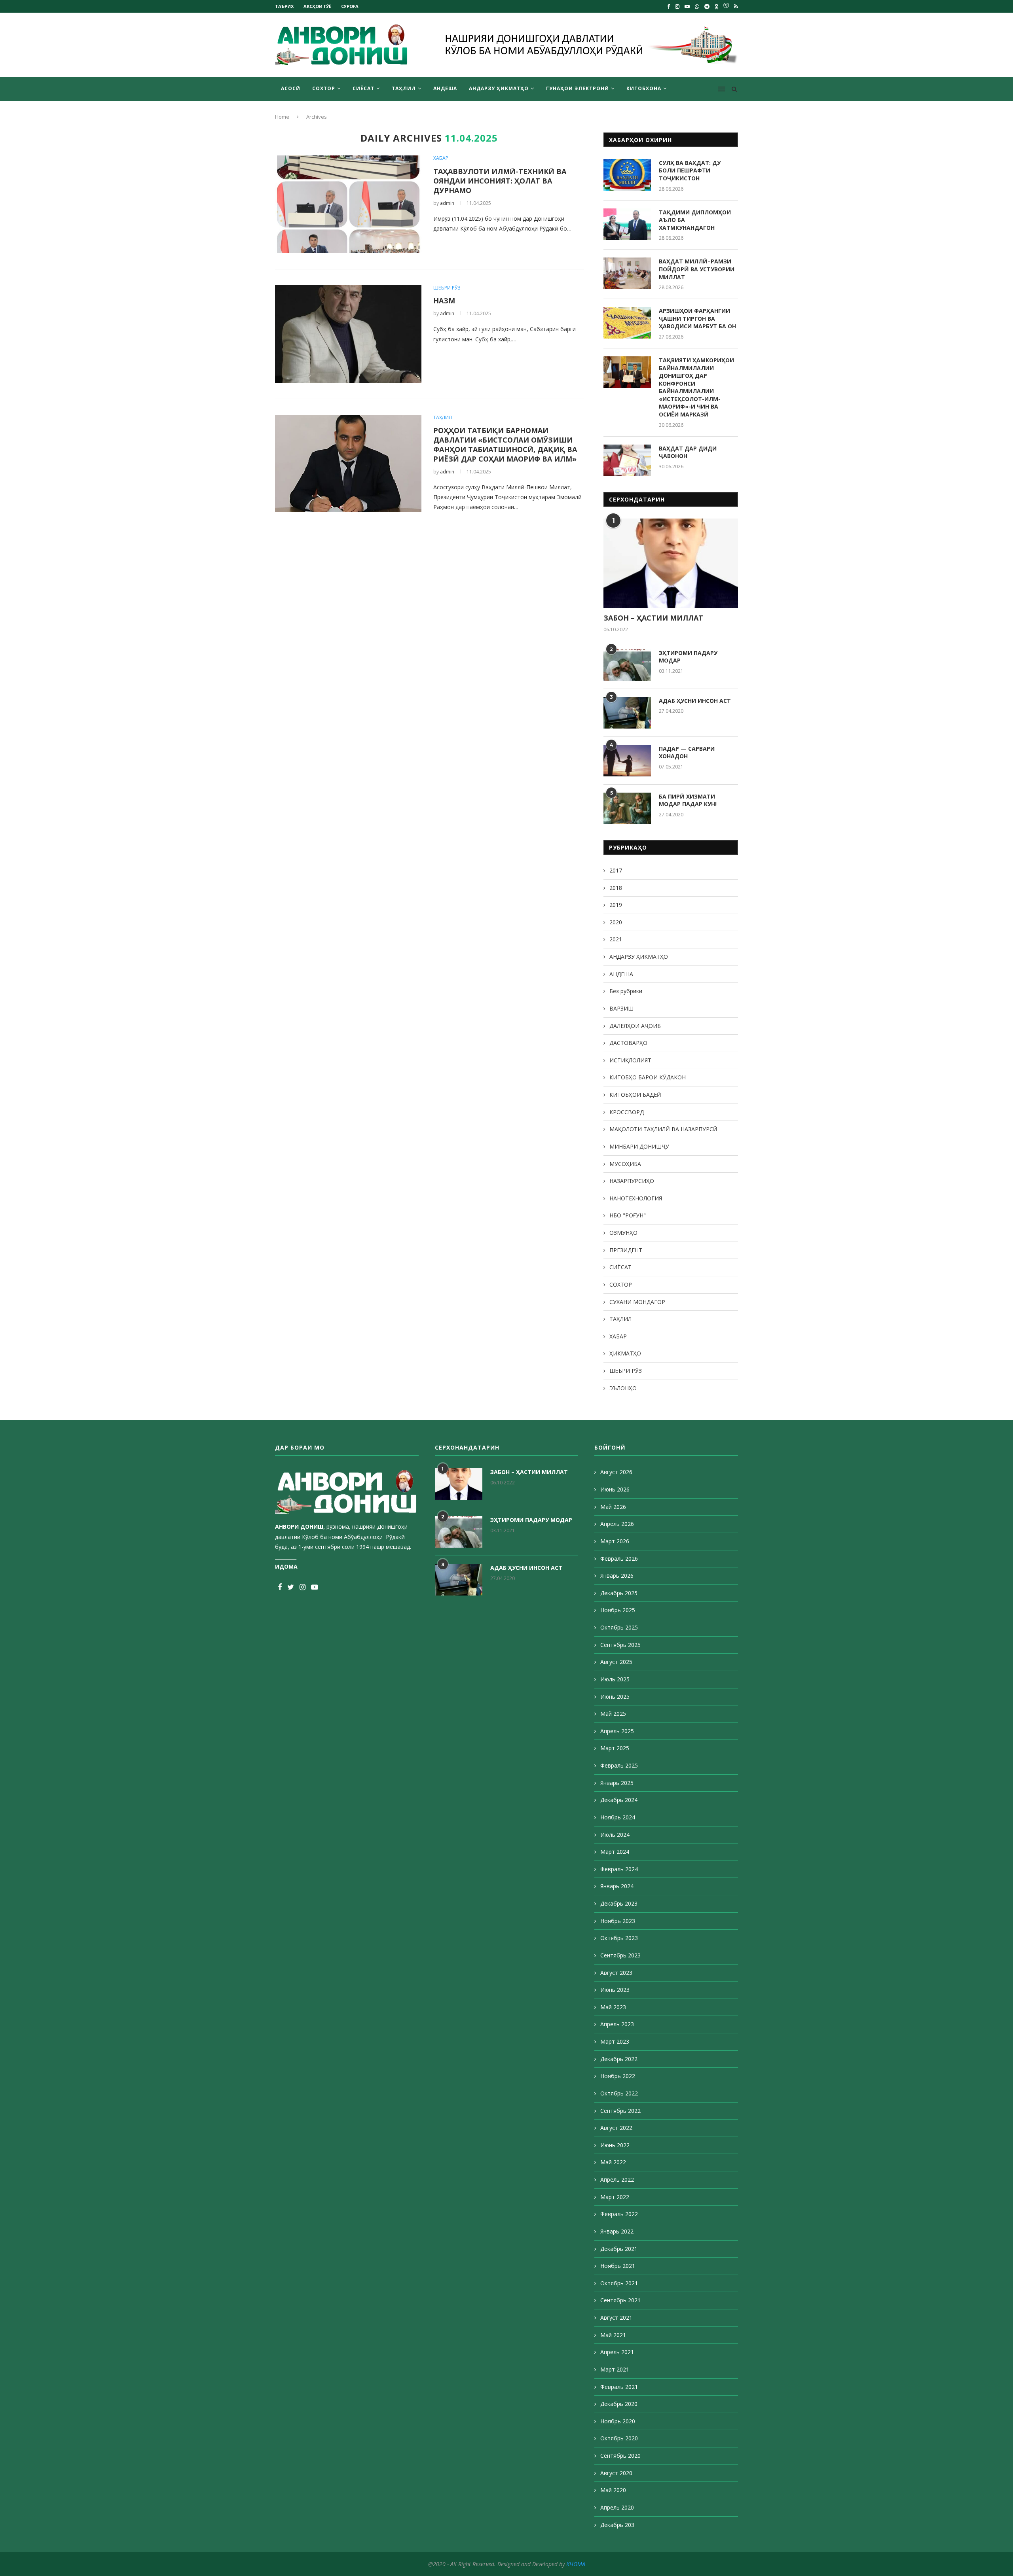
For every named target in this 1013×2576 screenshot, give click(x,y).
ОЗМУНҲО (623, 1233)
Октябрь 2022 (619, 2093)
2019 (616, 905)
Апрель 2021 (617, 2352)
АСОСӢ (291, 88)
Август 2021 (616, 2318)
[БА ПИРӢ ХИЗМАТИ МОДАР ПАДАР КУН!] (627, 808)
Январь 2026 (617, 1576)
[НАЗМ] (348, 334)
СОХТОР (324, 88)
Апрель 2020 (617, 2507)
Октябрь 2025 (619, 1627)
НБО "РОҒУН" (628, 1215)
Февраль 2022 (619, 2214)
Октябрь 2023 (619, 1938)
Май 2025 (613, 1714)
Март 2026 (615, 1541)
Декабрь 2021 (619, 2249)
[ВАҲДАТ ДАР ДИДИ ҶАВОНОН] (627, 460)
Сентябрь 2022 (620, 2111)
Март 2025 (615, 1748)
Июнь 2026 (615, 1489)
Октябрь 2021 (619, 2283)
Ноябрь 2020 (618, 2421)
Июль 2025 (615, 1679)
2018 (616, 888)
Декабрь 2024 (619, 1800)
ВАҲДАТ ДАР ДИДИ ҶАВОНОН (688, 452)
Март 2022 (615, 2197)
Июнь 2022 (615, 2145)
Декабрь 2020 (619, 2404)
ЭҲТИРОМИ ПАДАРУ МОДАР (688, 657)
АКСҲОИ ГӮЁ (317, 6)
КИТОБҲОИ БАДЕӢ (635, 1095)
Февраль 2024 (619, 1869)
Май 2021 (613, 2335)
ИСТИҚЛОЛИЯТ (630, 1060)
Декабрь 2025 (619, 1593)
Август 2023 (616, 1973)
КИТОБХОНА (644, 88)
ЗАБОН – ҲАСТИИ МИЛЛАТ (653, 618)
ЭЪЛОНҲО (623, 1388)
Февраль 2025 (619, 1765)
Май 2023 (613, 2007)
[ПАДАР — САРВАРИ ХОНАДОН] (627, 761)
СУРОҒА (350, 6)
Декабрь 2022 (619, 2059)
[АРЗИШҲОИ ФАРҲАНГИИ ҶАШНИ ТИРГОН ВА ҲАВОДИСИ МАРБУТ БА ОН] (627, 323)
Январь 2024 (617, 1886)
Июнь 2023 (615, 1990)
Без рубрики (626, 991)
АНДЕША (445, 88)
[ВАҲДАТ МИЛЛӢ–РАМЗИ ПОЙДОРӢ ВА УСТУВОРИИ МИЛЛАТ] (627, 273)
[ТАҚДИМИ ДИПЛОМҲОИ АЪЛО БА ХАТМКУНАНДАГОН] (627, 224)
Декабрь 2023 (619, 1903)
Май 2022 (613, 2162)
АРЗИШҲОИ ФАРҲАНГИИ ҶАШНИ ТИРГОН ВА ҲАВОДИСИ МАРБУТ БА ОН (697, 318)
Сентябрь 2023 (620, 1955)
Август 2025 (616, 1662)
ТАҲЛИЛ (404, 88)
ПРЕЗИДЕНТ (626, 1250)
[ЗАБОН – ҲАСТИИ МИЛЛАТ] (671, 563)
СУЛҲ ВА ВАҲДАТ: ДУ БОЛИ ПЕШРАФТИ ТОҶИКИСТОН (690, 170)
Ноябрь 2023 (618, 1921)
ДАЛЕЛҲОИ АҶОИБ (635, 1026)
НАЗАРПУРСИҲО (632, 1181)
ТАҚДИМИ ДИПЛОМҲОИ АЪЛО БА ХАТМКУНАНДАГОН (695, 220)
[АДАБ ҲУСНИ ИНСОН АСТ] (627, 713)
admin (447, 203)
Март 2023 (615, 2041)
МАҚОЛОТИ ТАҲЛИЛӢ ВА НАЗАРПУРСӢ (663, 1129)
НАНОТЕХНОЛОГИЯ (636, 1198)
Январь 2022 (617, 2231)
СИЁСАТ (363, 88)
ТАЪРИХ (284, 6)
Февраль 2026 (619, 1559)
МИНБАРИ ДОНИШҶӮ (639, 1146)
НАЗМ (444, 301)
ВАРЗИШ (621, 1008)
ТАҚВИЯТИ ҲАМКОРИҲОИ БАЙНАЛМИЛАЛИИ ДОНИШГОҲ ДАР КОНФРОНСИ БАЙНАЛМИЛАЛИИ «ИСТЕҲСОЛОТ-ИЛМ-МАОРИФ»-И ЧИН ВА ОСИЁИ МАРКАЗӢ (696, 387)
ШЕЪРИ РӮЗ (447, 288)
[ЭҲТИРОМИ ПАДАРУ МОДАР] (627, 665)
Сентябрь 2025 (620, 1645)
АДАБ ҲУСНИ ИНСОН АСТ (695, 701)
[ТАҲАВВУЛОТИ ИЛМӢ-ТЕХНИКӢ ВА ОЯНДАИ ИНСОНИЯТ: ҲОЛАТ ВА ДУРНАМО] (348, 204)
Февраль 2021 (619, 2387)
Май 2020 (613, 2490)
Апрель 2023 (617, 2024)
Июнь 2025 (615, 1697)
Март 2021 (615, 2369)
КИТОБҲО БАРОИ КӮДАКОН (648, 1077)
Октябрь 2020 (619, 2438)
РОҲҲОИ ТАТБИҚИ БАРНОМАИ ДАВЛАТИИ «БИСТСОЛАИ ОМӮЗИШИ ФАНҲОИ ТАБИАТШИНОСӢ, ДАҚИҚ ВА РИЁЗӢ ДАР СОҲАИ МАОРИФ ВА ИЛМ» (505, 445)
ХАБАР (441, 158)
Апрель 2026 (617, 1524)
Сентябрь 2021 (620, 2300)
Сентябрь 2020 (620, 2456)
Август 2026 (616, 1472)
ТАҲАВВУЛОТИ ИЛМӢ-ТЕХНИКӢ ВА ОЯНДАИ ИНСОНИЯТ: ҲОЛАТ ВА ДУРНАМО (500, 181)
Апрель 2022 (617, 2179)
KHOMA (576, 2564)
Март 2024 (615, 1852)
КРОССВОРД (627, 1112)
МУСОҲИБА (625, 1164)
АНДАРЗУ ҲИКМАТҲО (499, 88)
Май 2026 (613, 1507)
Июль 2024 (615, 1835)
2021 (616, 939)
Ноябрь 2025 (618, 1610)
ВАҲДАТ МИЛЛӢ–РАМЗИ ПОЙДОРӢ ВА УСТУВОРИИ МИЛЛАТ (697, 269)
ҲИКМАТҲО (625, 1353)
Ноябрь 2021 (618, 2266)
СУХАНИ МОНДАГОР (637, 1302)
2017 (616, 870)
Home (282, 117)
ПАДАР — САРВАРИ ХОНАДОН (687, 752)
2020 (616, 922)
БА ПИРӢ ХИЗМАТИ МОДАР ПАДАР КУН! (688, 800)
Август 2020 (616, 2473)
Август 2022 (616, 2128)
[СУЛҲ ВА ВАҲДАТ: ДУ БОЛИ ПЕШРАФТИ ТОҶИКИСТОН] (627, 175)
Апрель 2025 (617, 1731)
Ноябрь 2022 (618, 2076)
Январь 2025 (617, 1783)
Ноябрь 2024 (618, 1817)
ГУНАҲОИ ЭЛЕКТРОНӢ (578, 88)
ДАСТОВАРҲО (628, 1043)
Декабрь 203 (617, 2525)
